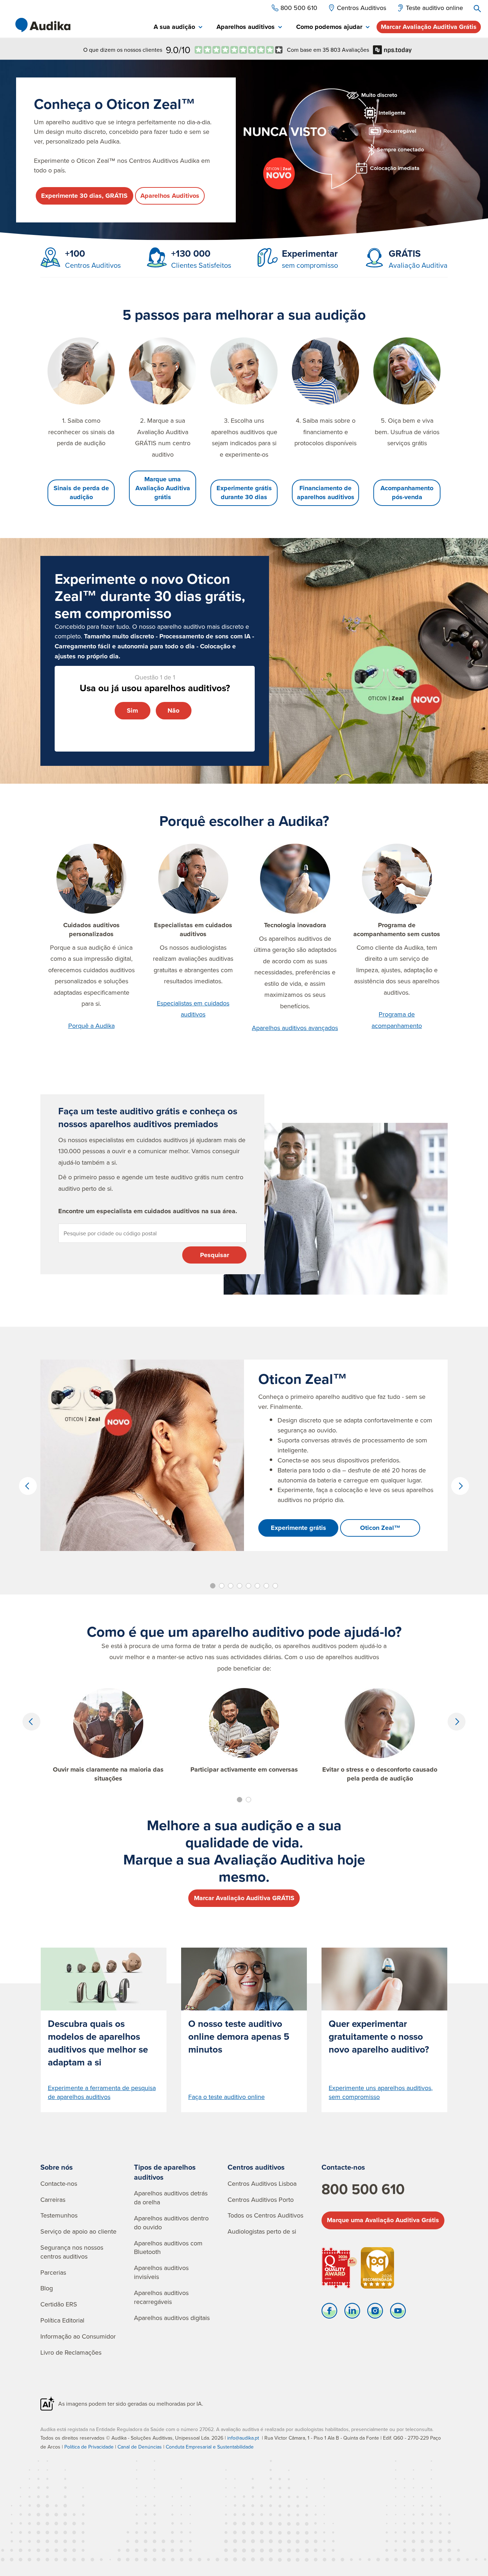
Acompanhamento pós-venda (407, 493)
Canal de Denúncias (140, 2447)
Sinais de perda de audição (81, 493)
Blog (47, 2288)
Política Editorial (62, 2320)
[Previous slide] (28, 1486)
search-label (477, 9)
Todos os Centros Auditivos (265, 2215)
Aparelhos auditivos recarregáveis (161, 2297)
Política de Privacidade (89, 2447)
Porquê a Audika (91, 1026)
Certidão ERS (59, 2304)
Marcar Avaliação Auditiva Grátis (429, 27)
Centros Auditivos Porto (261, 2200)
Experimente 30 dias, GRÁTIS (84, 196)
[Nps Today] (239, 50)
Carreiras (53, 2200)
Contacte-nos (59, 2183)
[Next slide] (460, 1486)
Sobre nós (57, 2167)
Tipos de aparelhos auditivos (165, 2172)
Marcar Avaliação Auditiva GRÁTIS (244, 1898)
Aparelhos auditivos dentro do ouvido (171, 2223)
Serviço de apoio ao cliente (78, 2231)
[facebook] (329, 2313)
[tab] (178, 27)
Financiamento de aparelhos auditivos (326, 493)
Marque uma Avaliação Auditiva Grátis (383, 2220)
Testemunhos (59, 2215)
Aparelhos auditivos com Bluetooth (168, 2248)
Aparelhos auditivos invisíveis (161, 2272)
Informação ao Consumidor (78, 2336)
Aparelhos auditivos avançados (295, 1028)
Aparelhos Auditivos (170, 196)
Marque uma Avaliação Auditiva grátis (163, 488)
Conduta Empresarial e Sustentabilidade (210, 2447)
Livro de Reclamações (71, 2352)
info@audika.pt (243, 2438)
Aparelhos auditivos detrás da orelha (171, 2198)
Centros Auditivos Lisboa (262, 2183)
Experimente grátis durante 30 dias (244, 493)
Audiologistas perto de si (262, 2231)
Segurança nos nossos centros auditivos (72, 2252)
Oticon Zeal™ (380, 1528)
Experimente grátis (298, 1528)
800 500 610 (363, 2189)
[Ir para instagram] (375, 2313)
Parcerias (53, 2272)
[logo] (43, 25)
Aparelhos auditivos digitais (172, 2318)
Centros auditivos (256, 2167)
